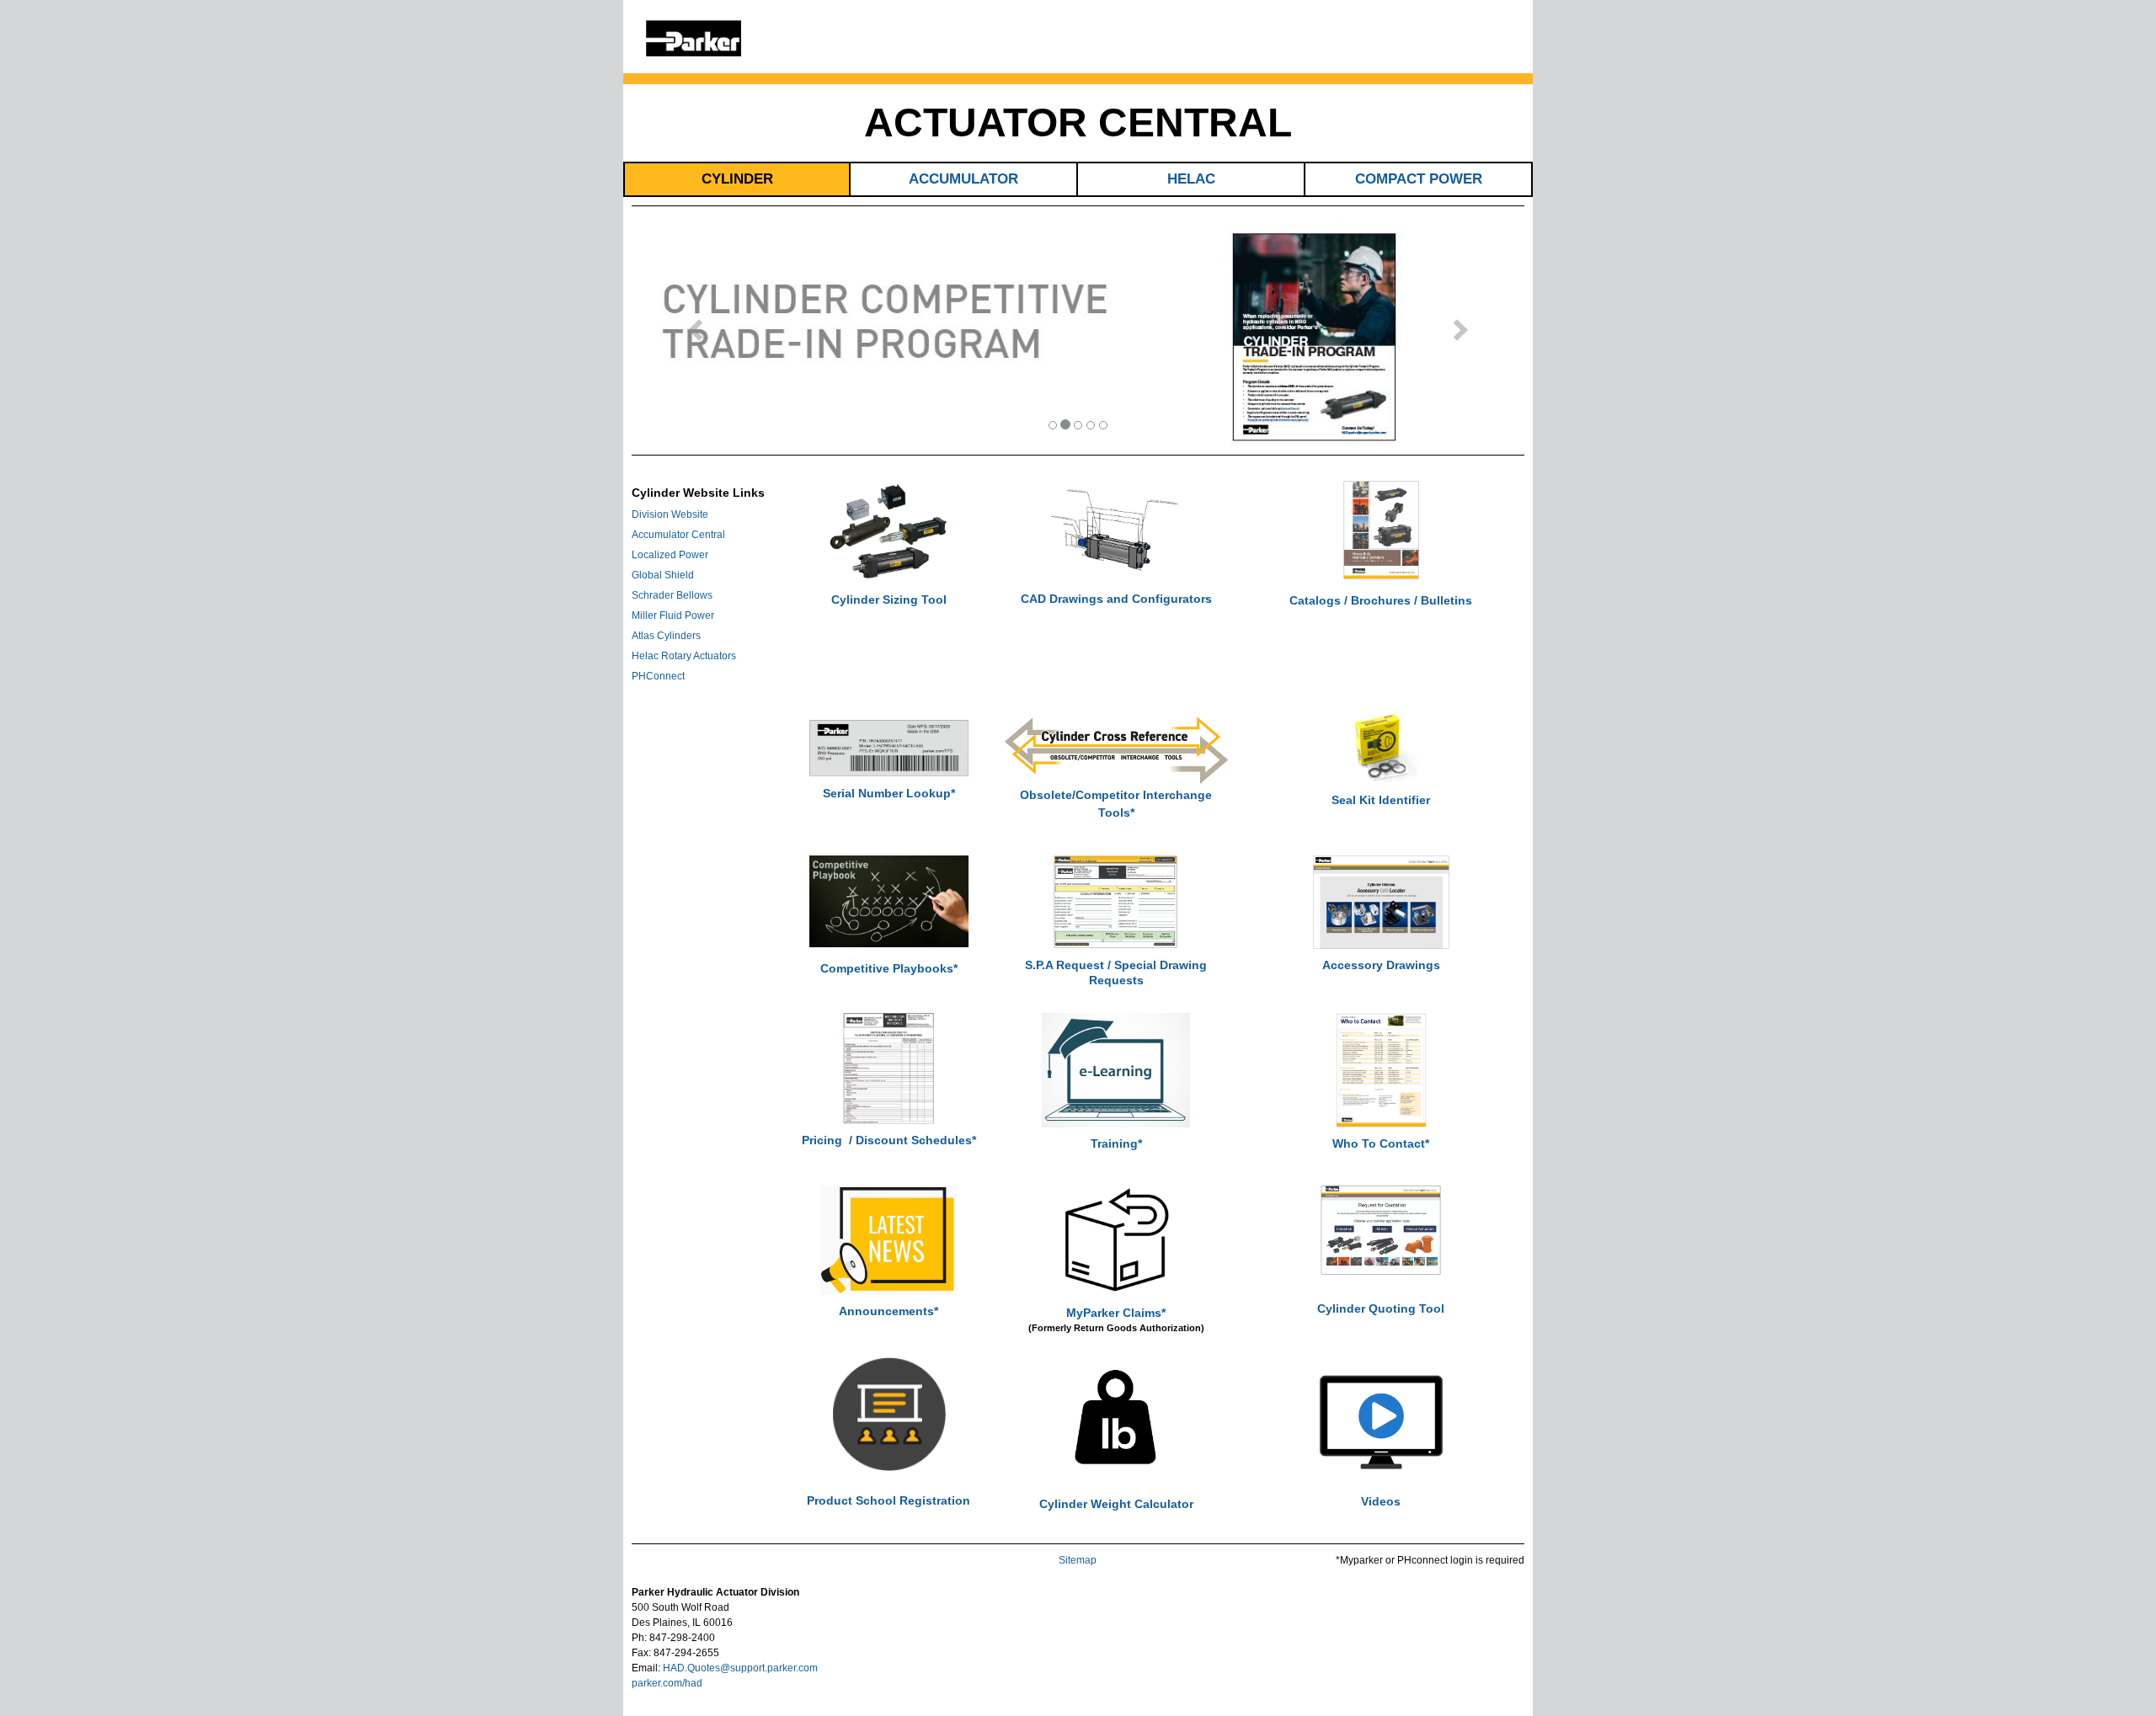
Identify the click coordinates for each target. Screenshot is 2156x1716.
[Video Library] (1381, 1426)
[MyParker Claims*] (1116, 1240)
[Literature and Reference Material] (1381, 530)
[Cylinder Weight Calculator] (1116, 1420)
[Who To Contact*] (1381, 1069)
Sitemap (1078, 1560)
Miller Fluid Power (673, 616)
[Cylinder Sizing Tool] (889, 531)
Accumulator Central (678, 535)
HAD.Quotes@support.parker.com (740, 1668)
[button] (691, 335)
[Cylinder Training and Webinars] (1116, 1069)
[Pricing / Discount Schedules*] (889, 1068)
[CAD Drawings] (1116, 530)
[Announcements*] (889, 1239)
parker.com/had (667, 1683)
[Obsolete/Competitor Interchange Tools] (1116, 750)
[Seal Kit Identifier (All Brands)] (1381, 747)
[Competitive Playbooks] (889, 901)
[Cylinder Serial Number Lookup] (889, 748)
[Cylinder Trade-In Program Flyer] (1078, 334)
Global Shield (663, 575)
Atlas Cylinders (666, 636)
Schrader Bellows (672, 595)
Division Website (670, 514)
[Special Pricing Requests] (1116, 901)
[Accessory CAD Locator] (1381, 902)
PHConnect (658, 676)
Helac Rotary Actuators (684, 656)
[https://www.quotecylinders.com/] (1381, 1229)
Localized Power (670, 555)
